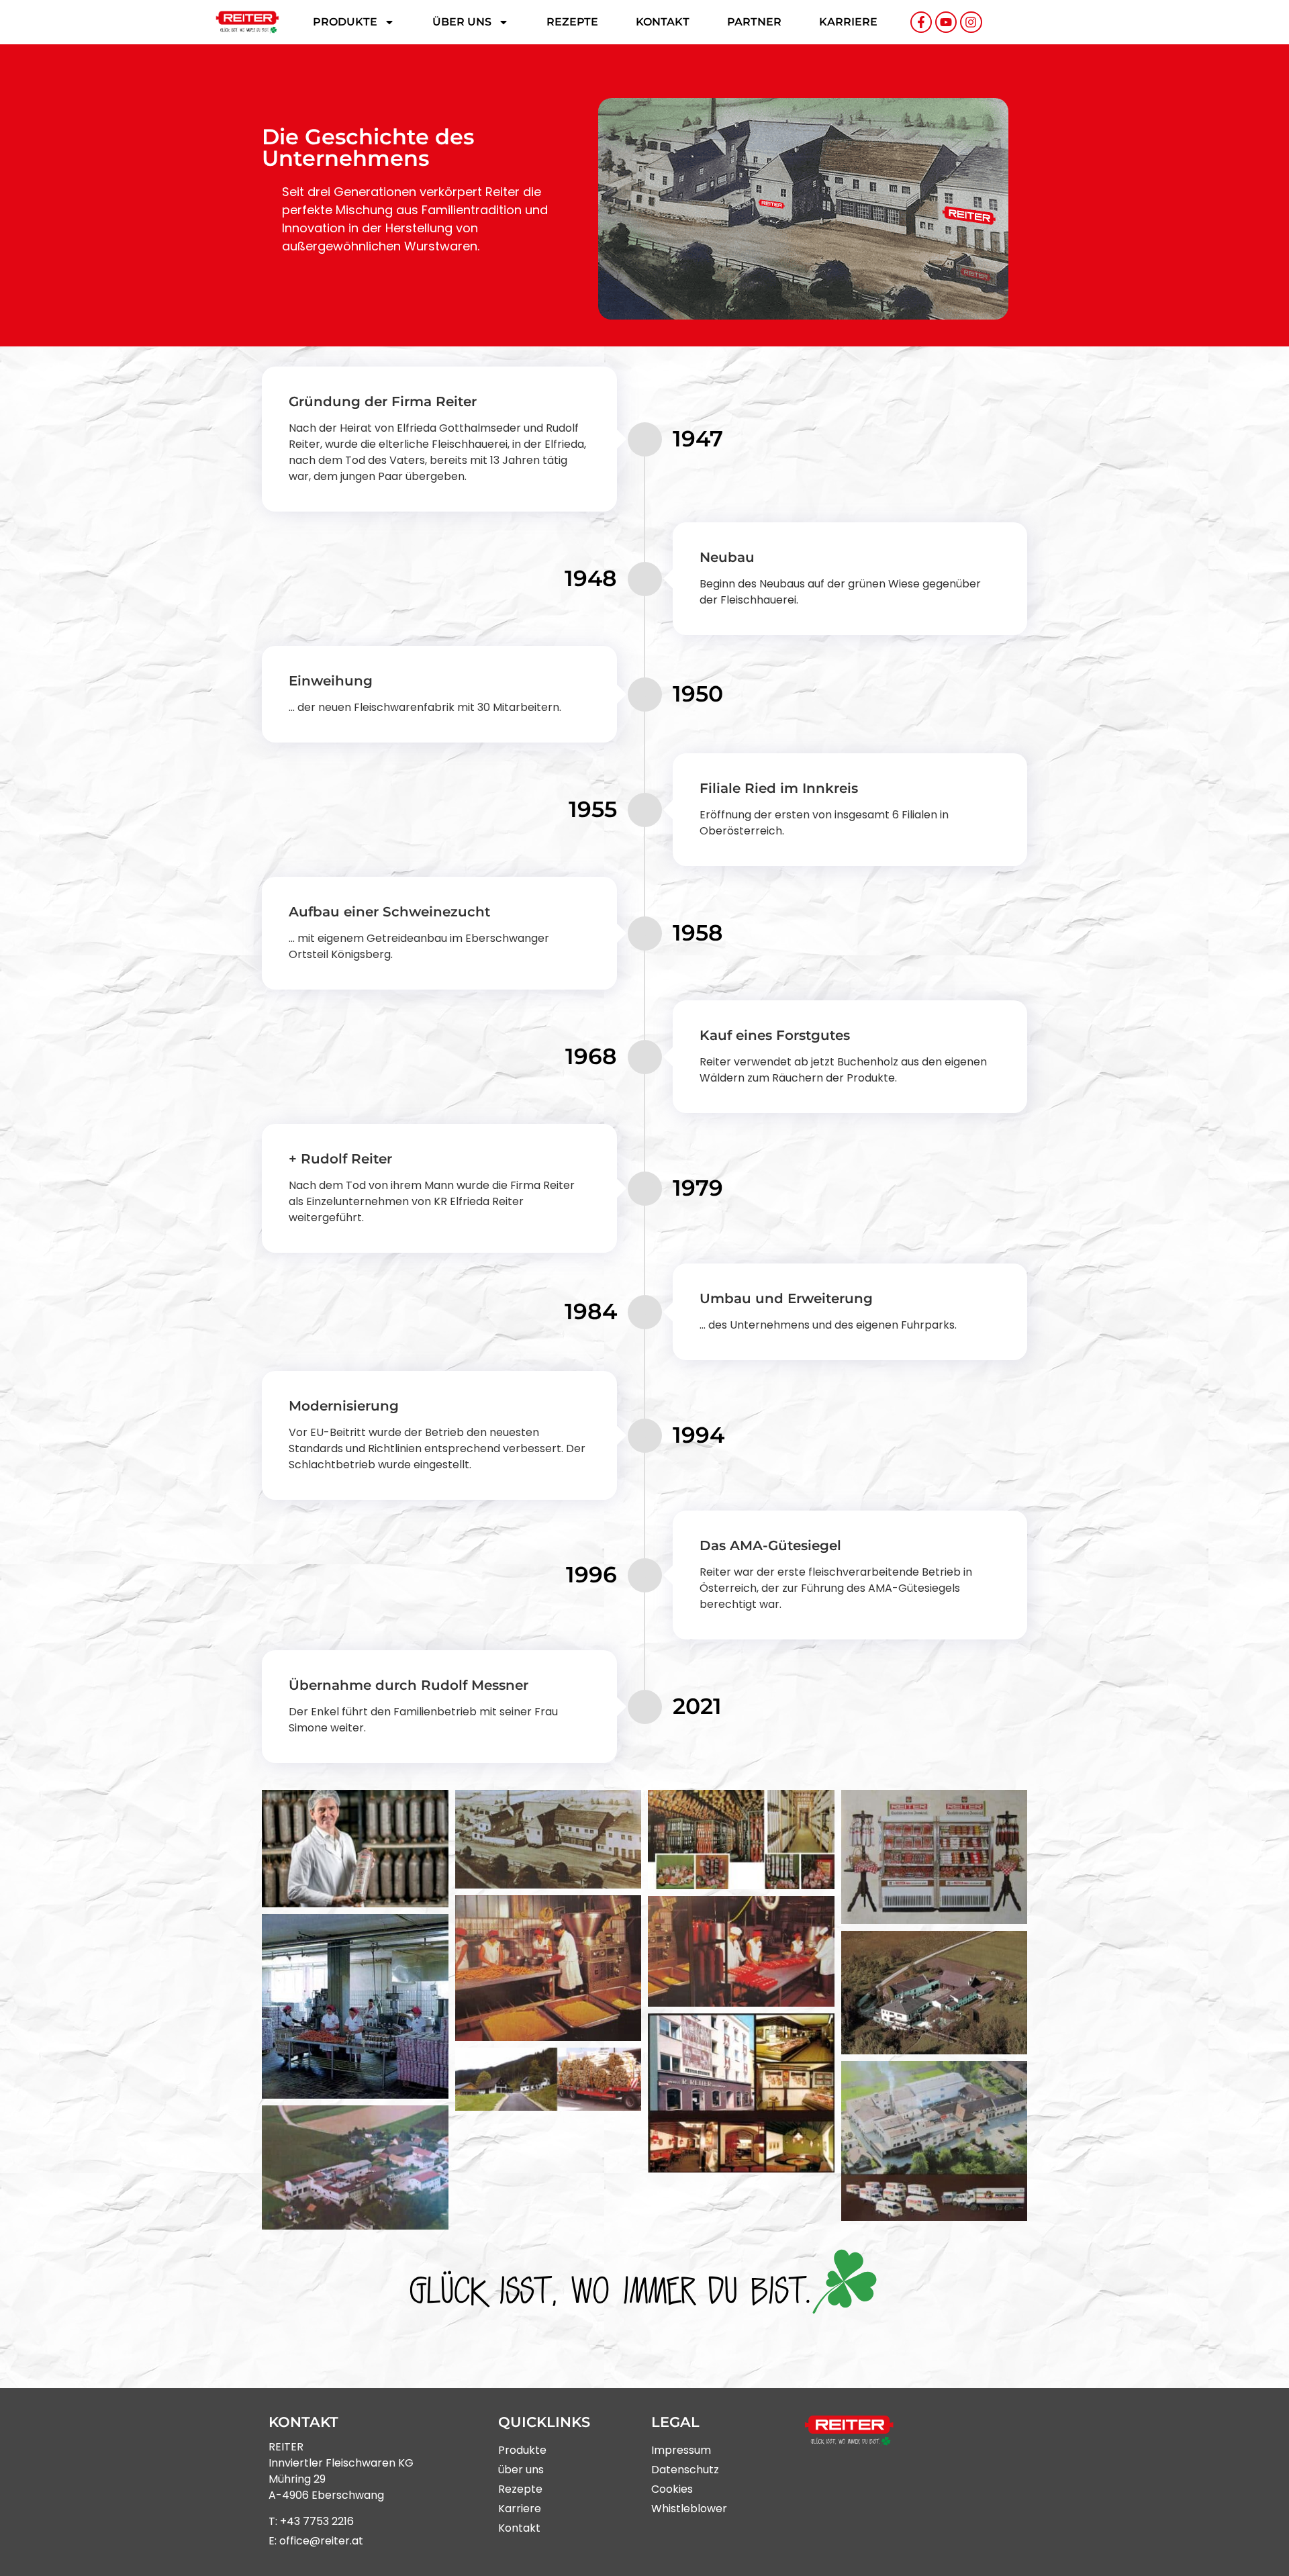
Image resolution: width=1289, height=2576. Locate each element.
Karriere (848, 22)
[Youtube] (946, 22)
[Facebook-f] (921, 22)
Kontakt (663, 22)
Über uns (462, 22)
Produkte (345, 22)
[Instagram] (971, 22)
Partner (754, 22)
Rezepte (572, 22)
